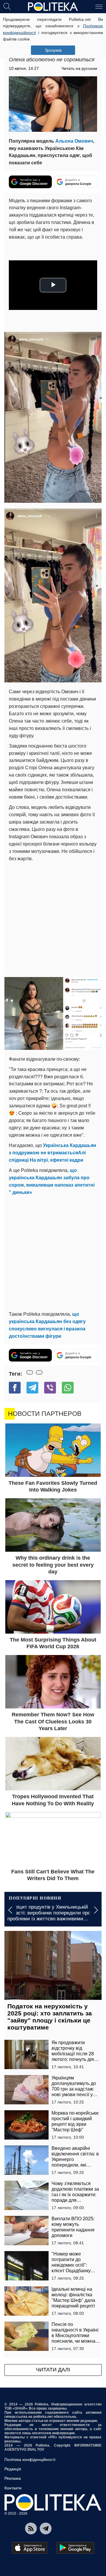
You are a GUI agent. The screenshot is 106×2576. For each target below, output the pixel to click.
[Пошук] (7, 6)
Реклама (13, 2478)
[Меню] (99, 6)
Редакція (13, 2469)
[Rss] (31, 2528)
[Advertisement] (53, 918)
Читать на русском (79, 68)
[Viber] (50, 1388)
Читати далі (53, 2370)
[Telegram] (32, 1388)
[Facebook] (15, 1388)
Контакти (13, 2488)
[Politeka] (53, 7)
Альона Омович (74, 141)
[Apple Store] (29, 2548)
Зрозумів (53, 50)
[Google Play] (75, 2548)
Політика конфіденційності (30, 2459)
